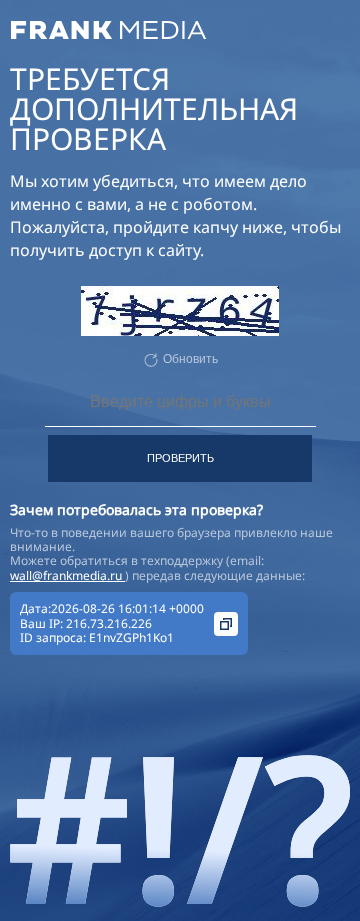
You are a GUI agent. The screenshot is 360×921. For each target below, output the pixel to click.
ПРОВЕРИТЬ (180, 458)
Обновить (190, 359)
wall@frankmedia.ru (67, 575)
